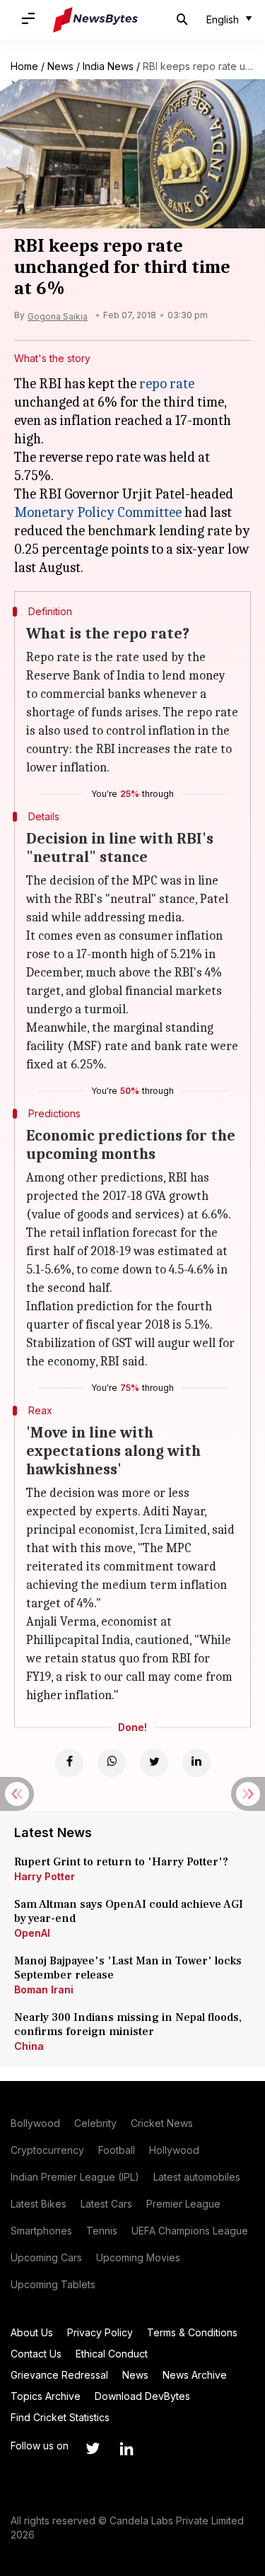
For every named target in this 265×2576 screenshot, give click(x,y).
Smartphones (41, 2231)
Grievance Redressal (59, 2375)
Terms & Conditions (192, 2332)
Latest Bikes (39, 2204)
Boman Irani (44, 1989)
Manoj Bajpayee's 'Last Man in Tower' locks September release (128, 1968)
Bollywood (35, 2123)
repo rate (167, 384)
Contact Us (36, 2354)
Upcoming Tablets (53, 2284)
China (29, 2046)
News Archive (195, 2375)
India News (108, 66)
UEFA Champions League (190, 2231)
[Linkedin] (196, 1763)
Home (24, 66)
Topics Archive (46, 2396)
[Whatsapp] (112, 1763)
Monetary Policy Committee (98, 512)
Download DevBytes (142, 2396)
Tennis (102, 2231)
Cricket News (162, 2123)
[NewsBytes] (95, 20)
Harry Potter (45, 1876)
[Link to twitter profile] (93, 2449)
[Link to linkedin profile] (126, 2449)
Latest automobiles (197, 2177)
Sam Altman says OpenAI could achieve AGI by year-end (129, 1911)
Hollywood (174, 2150)
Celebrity (95, 2123)
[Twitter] (154, 1763)
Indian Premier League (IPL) (75, 2177)
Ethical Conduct (112, 2354)
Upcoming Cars (46, 2257)
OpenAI (32, 1933)
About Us (32, 2332)
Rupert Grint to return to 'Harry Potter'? (121, 1862)
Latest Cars (106, 2204)
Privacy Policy (100, 2332)
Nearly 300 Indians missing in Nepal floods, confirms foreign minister (128, 2024)
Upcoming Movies (138, 2257)
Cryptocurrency (47, 2150)
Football (117, 2150)
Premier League (183, 2204)
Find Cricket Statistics (60, 2417)
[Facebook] (69, 1763)
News (60, 66)
